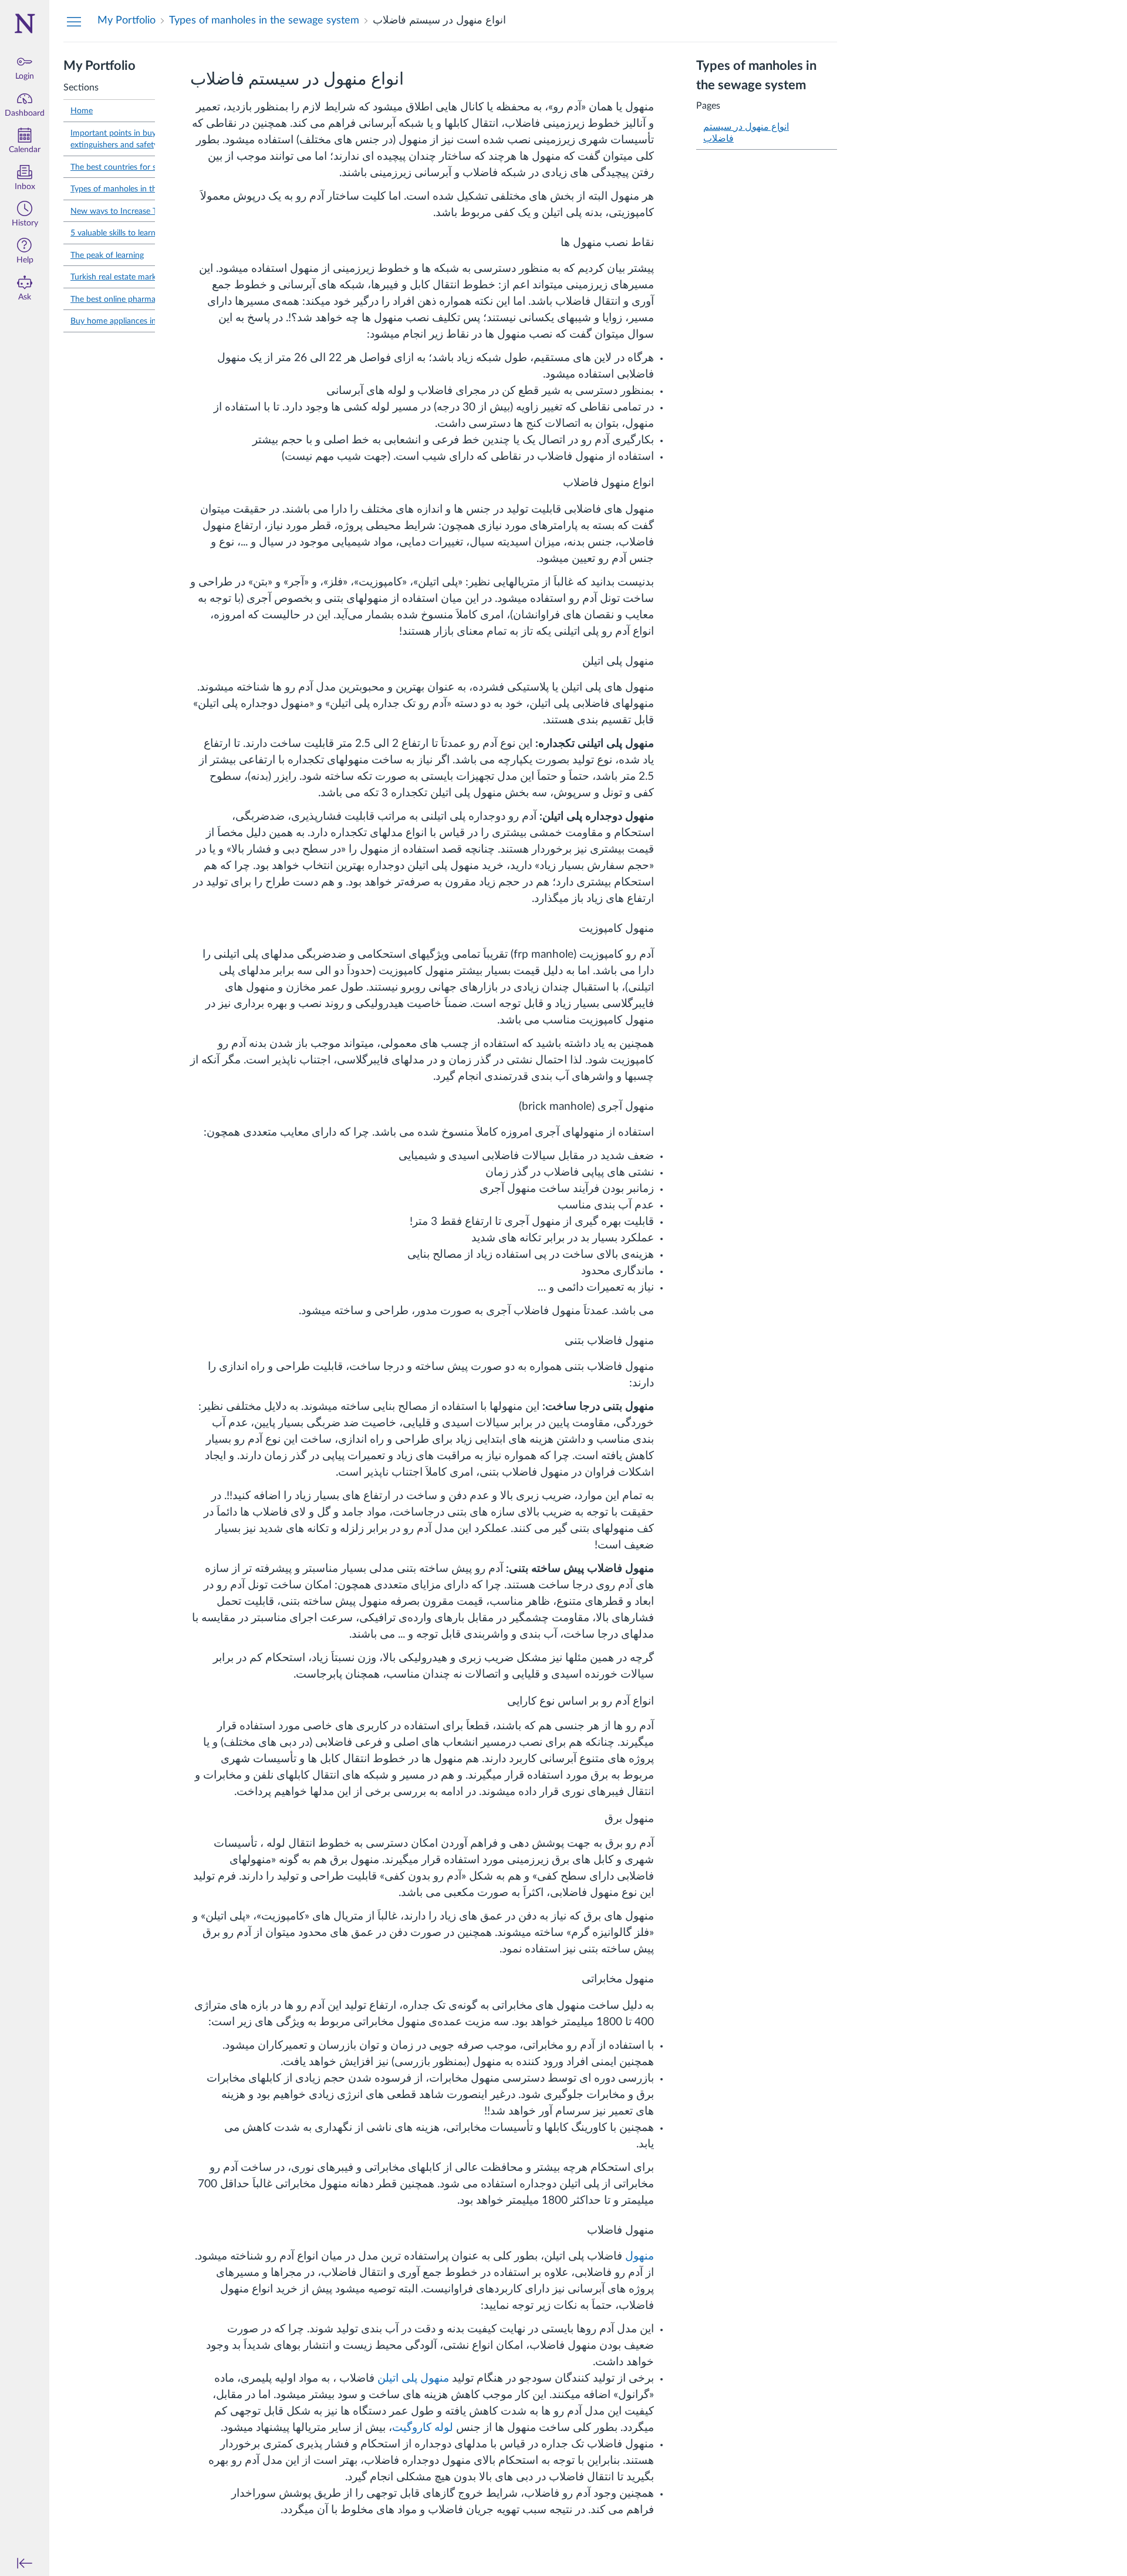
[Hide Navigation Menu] (74, 21)
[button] (25, 215)
